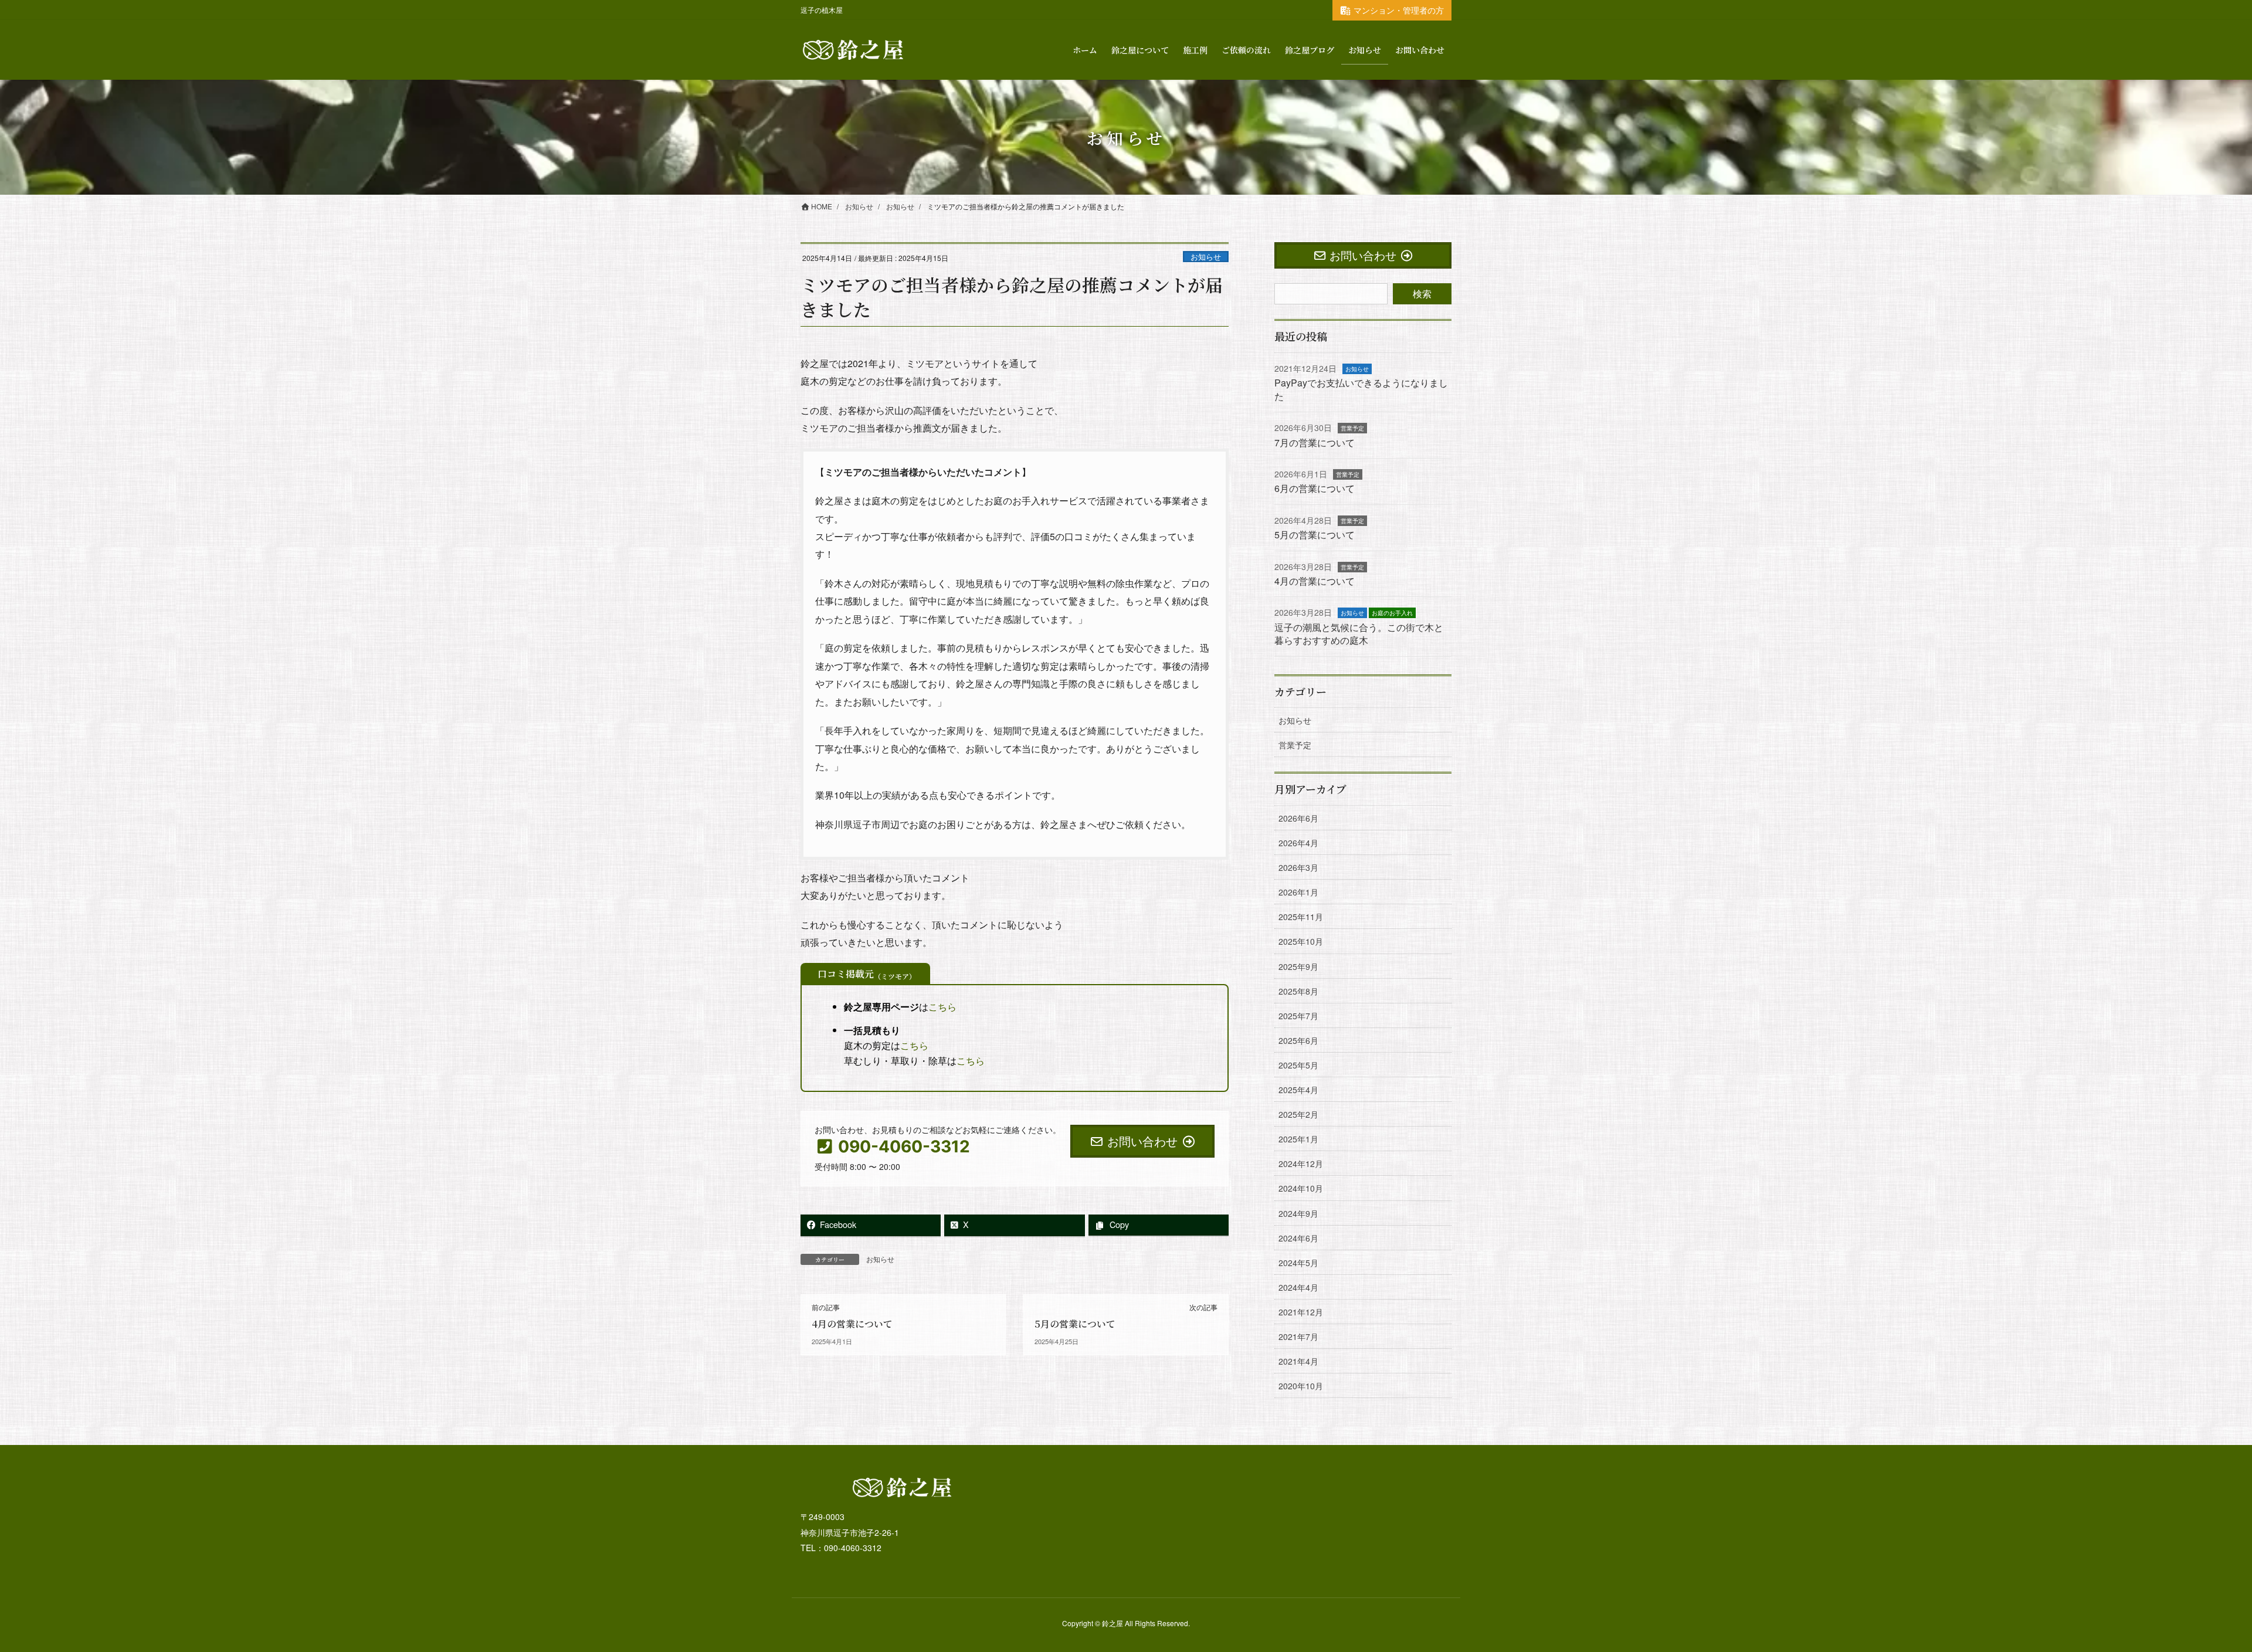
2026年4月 (1298, 843)
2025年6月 (1298, 1040)
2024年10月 (1301, 1188)
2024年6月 (1298, 1238)
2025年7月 (1298, 1016)
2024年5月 (1298, 1263)
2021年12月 (1301, 1312)
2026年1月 (1298, 892)
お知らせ (1206, 257)
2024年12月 (1301, 1163)
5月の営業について (1075, 1324)
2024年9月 (1298, 1213)
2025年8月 (1298, 991)
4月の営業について (852, 1324)
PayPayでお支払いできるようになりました (1361, 389)
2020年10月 (1301, 1386)
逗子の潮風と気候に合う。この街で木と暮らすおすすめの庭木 (1359, 634)
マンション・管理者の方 (1399, 10)
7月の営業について (1315, 442)
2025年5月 (1298, 1065)
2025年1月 (1298, 1139)
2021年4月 (1298, 1361)
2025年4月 (1298, 1090)
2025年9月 (1298, 966)
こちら (942, 1007)
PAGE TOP (2193, 1592)
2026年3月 (1298, 867)
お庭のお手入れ (1392, 613)
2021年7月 (1298, 1336)
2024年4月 (1298, 1287)
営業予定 (1352, 428)
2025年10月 (1301, 941)
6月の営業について (1315, 488)
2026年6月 (1298, 818)
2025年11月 (1301, 917)
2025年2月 (1298, 1114)
